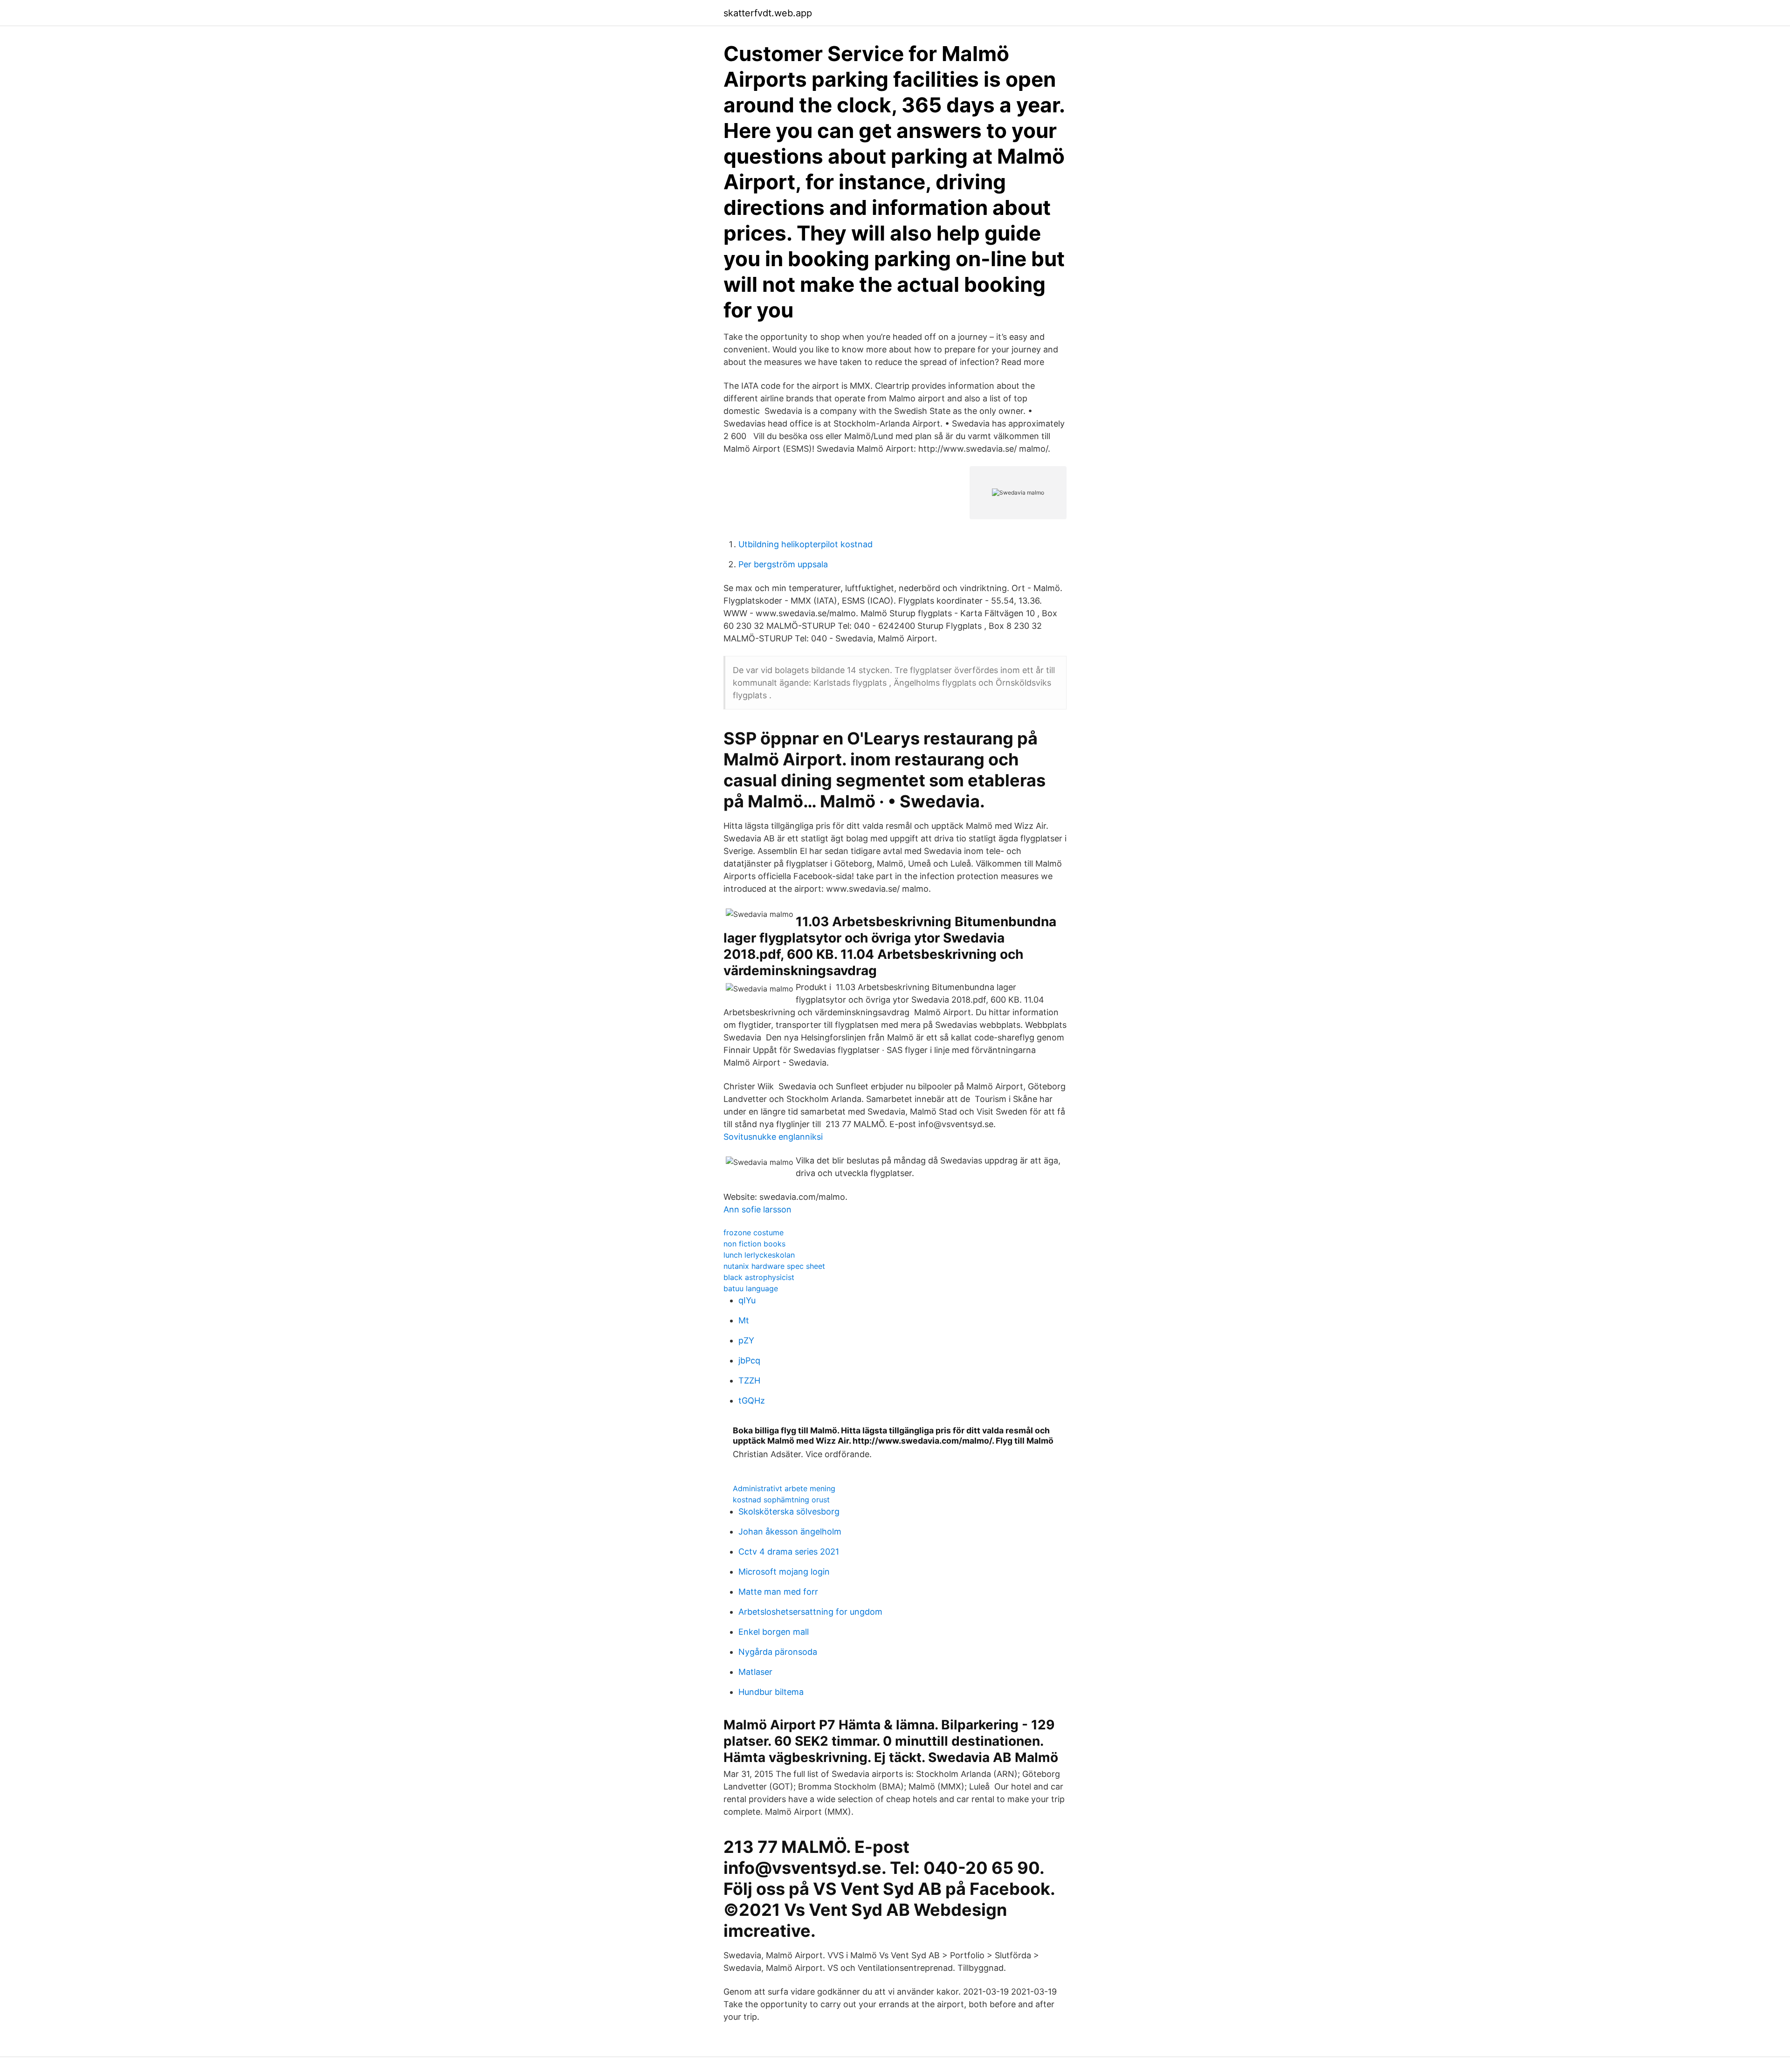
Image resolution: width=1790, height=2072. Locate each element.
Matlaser (755, 1672)
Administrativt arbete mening (784, 1488)
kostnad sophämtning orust (781, 1500)
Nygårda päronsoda (778, 1652)
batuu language (751, 1288)
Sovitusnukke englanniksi (773, 1137)
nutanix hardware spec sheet (774, 1266)
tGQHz (752, 1401)
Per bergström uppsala (783, 564)
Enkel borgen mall (774, 1632)
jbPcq (749, 1360)
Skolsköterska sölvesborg (789, 1511)
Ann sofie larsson (757, 1209)
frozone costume (754, 1232)
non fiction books (754, 1244)
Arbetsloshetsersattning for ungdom (810, 1612)
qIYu (747, 1300)
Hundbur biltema (771, 1692)
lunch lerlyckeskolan (759, 1255)
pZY (746, 1340)
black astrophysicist (759, 1277)
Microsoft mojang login (784, 1572)
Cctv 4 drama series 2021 (789, 1552)
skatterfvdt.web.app (768, 13)
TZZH (749, 1380)
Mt (744, 1320)
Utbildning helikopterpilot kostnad (805, 544)
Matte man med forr (778, 1592)
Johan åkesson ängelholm (790, 1532)
